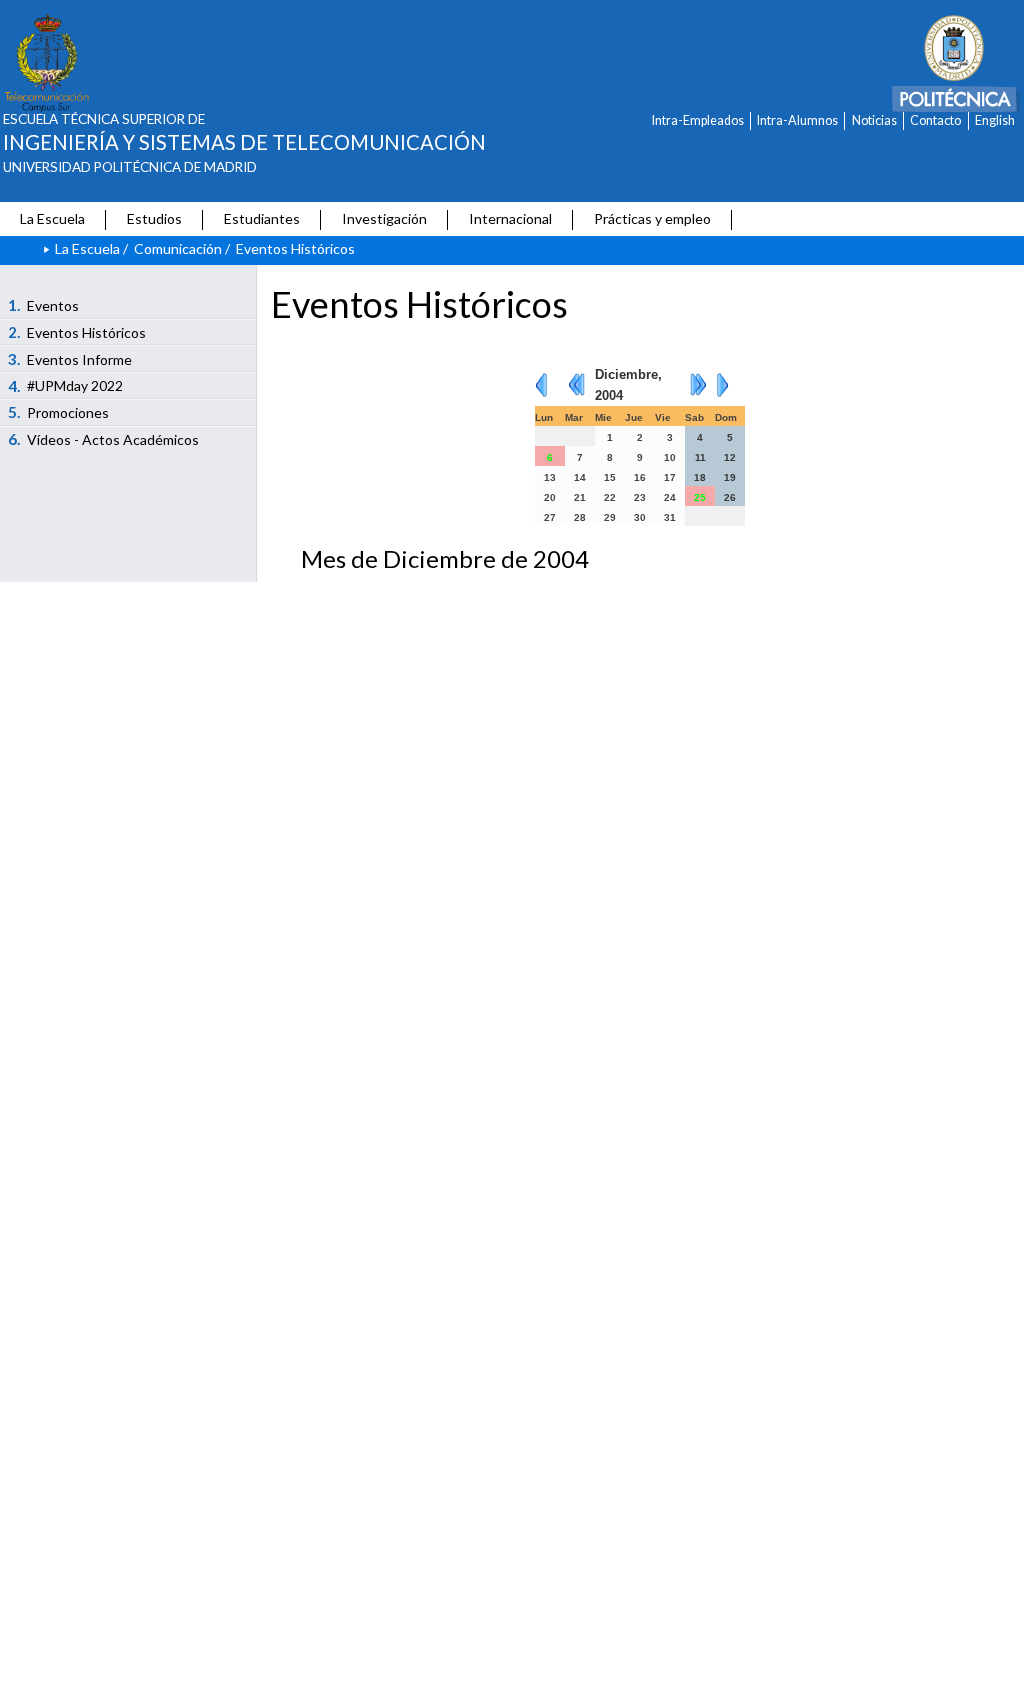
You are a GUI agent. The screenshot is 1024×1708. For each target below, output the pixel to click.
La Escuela (52, 218)
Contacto (935, 120)
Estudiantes (262, 218)
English (995, 120)
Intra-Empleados (698, 120)
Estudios (154, 218)
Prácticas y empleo (652, 218)
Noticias (874, 120)
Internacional (510, 218)
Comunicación (178, 248)
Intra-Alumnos (797, 120)
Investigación (384, 218)
